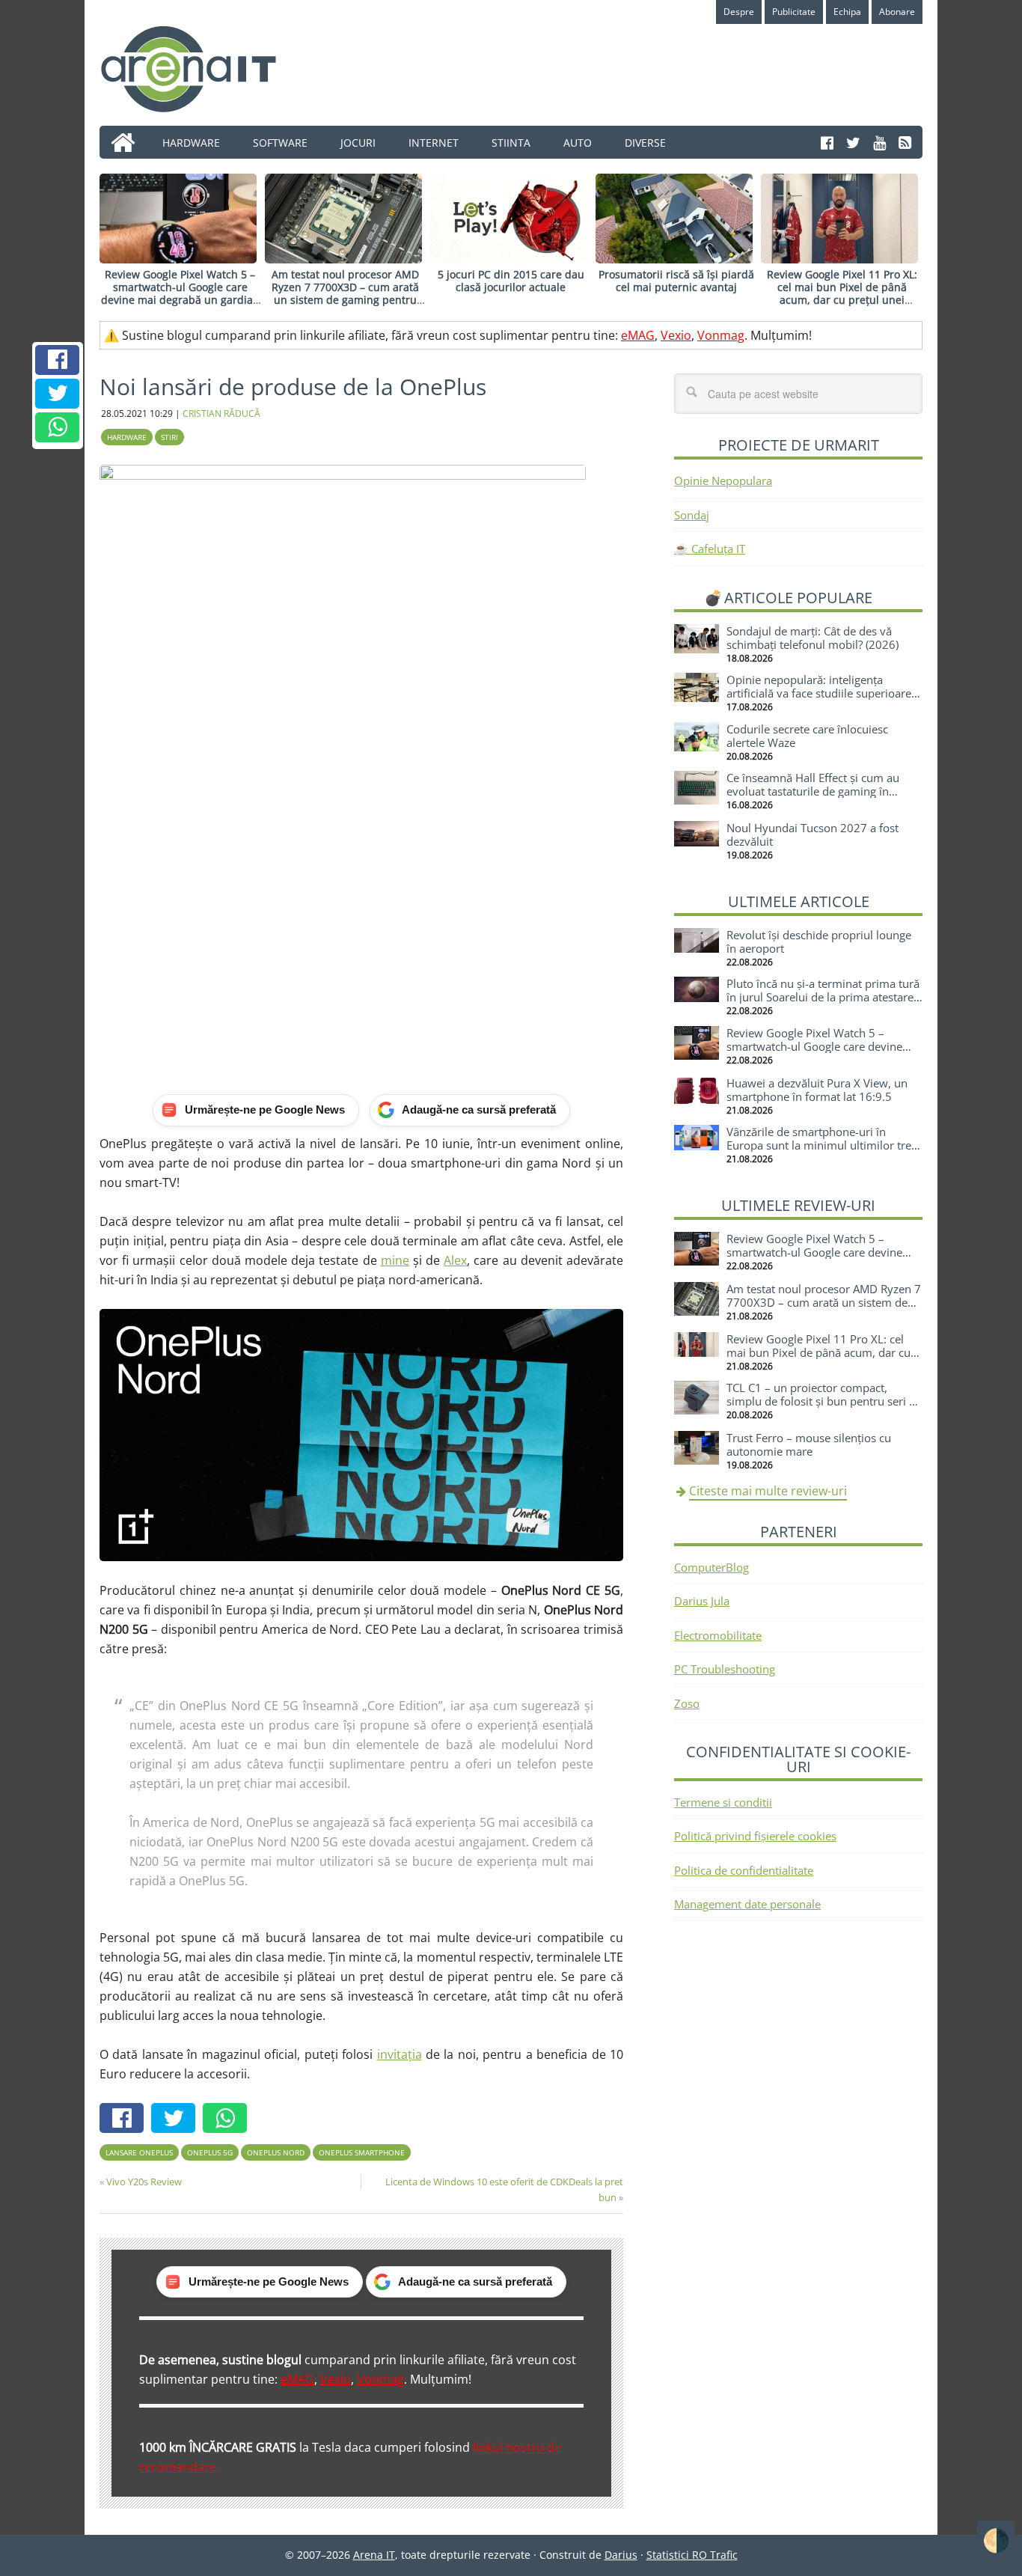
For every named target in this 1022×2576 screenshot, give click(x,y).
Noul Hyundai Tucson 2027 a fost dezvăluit (813, 834)
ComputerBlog (712, 1567)
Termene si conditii (723, 1802)
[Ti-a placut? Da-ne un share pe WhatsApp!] (58, 427)
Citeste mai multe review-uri (768, 1491)
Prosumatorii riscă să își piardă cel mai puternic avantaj (676, 281)
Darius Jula (702, 1601)
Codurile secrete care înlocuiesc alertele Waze (807, 736)
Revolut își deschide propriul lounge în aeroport (819, 941)
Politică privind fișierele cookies (755, 1836)
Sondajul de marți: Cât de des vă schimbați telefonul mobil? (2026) (813, 638)
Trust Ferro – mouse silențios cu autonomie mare (809, 1444)
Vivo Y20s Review (144, 2182)
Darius (621, 2555)
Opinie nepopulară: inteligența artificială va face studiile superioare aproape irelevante (819, 693)
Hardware (127, 437)
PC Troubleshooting (725, 1669)
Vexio (676, 335)
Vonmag (721, 335)
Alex (455, 1260)
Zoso (687, 1703)
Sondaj (692, 515)
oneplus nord (276, 2152)
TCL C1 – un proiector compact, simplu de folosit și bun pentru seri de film (824, 1401)
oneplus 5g (210, 2152)
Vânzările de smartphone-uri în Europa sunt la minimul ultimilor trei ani (820, 1145)
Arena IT (201, 69)
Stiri (169, 437)
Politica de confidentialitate (744, 1870)
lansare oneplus (139, 2152)
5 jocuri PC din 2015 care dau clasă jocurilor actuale (511, 281)
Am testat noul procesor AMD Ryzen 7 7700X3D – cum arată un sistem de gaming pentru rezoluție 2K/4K (345, 293)
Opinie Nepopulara (723, 480)
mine (395, 1260)
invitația (400, 2054)
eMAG (638, 335)
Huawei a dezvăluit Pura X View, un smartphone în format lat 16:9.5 (817, 1090)
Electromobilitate (718, 1635)
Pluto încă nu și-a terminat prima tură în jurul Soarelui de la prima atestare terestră (823, 997)
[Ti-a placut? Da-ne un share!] (58, 360)
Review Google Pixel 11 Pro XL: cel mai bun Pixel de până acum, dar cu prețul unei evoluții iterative (842, 293)
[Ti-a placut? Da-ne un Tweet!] (58, 394)
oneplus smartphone (362, 2152)
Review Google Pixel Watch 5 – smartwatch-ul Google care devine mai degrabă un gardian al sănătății (180, 293)
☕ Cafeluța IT (710, 549)
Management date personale (747, 1904)
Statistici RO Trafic (692, 2555)
